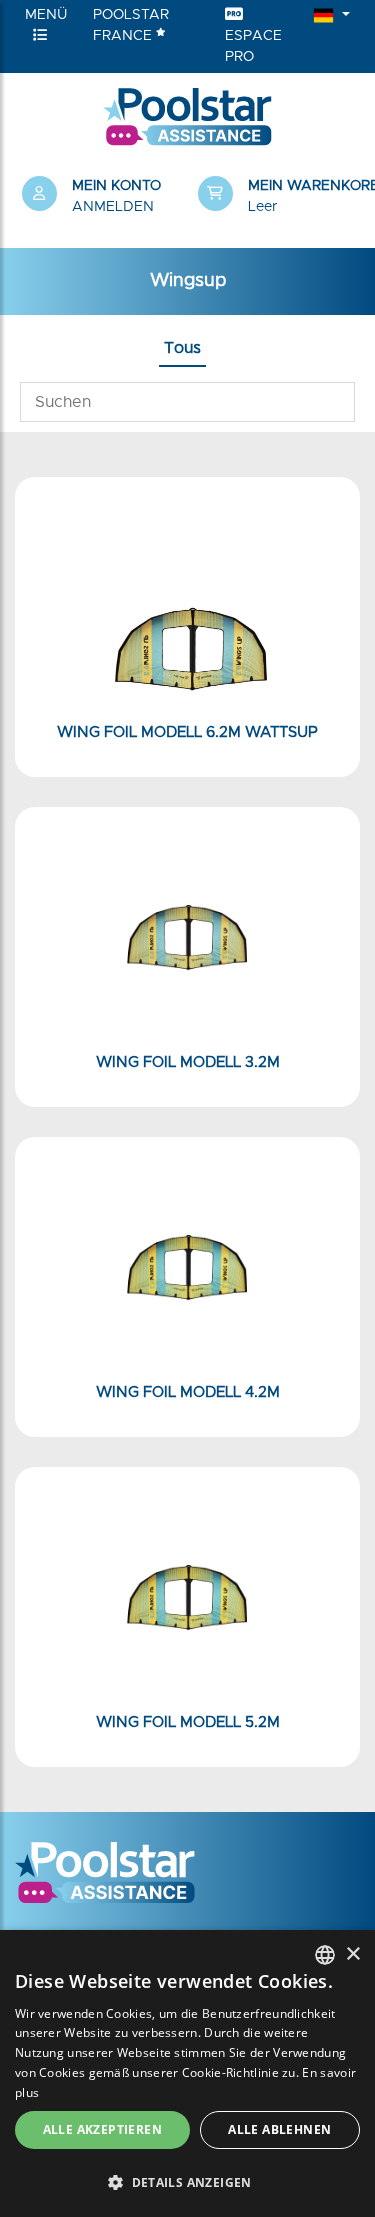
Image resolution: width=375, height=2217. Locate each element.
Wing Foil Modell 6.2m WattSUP (187, 732)
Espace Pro (253, 46)
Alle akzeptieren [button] (102, 2129)
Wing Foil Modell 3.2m (188, 1062)
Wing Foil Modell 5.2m (188, 1722)
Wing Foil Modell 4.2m (188, 1392)
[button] (276, 197)
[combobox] (325, 1955)
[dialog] (187, 2073)
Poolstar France (131, 25)
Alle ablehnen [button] (279, 2129)
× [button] (352, 1954)
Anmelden (113, 207)
